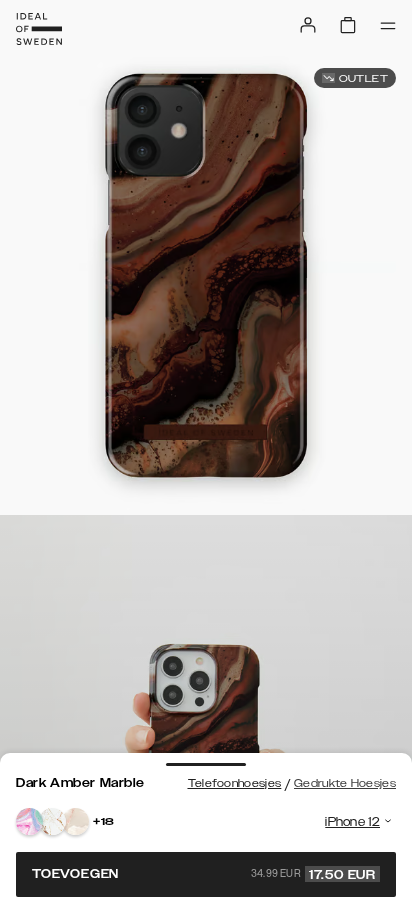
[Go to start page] (39, 29)
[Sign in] (308, 25)
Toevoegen (204, 874)
